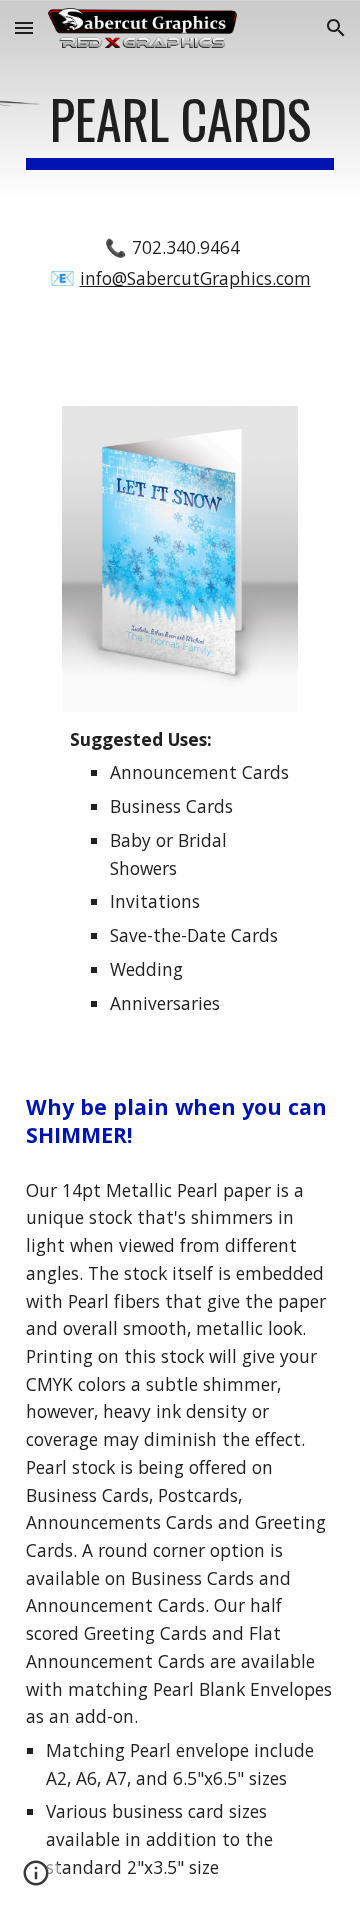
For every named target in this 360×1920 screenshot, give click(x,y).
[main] (180, 129)
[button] (24, 27)
